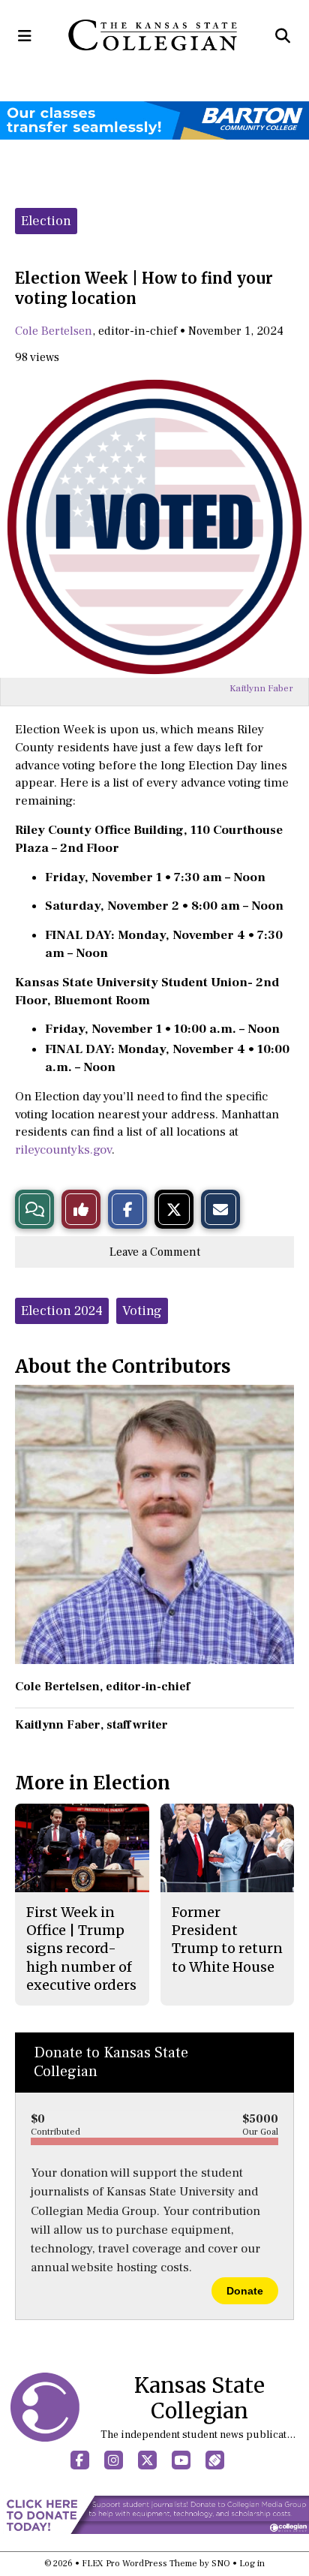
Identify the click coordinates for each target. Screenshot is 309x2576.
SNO (221, 2564)
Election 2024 (62, 1311)
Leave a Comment (155, 1252)
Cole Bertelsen (54, 331)
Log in (252, 2564)
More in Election (93, 1783)
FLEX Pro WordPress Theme (139, 2564)
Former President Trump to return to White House (227, 1940)
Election (46, 221)
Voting (142, 1311)
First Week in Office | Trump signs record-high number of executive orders (81, 1949)
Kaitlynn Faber (261, 688)
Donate (245, 2291)
